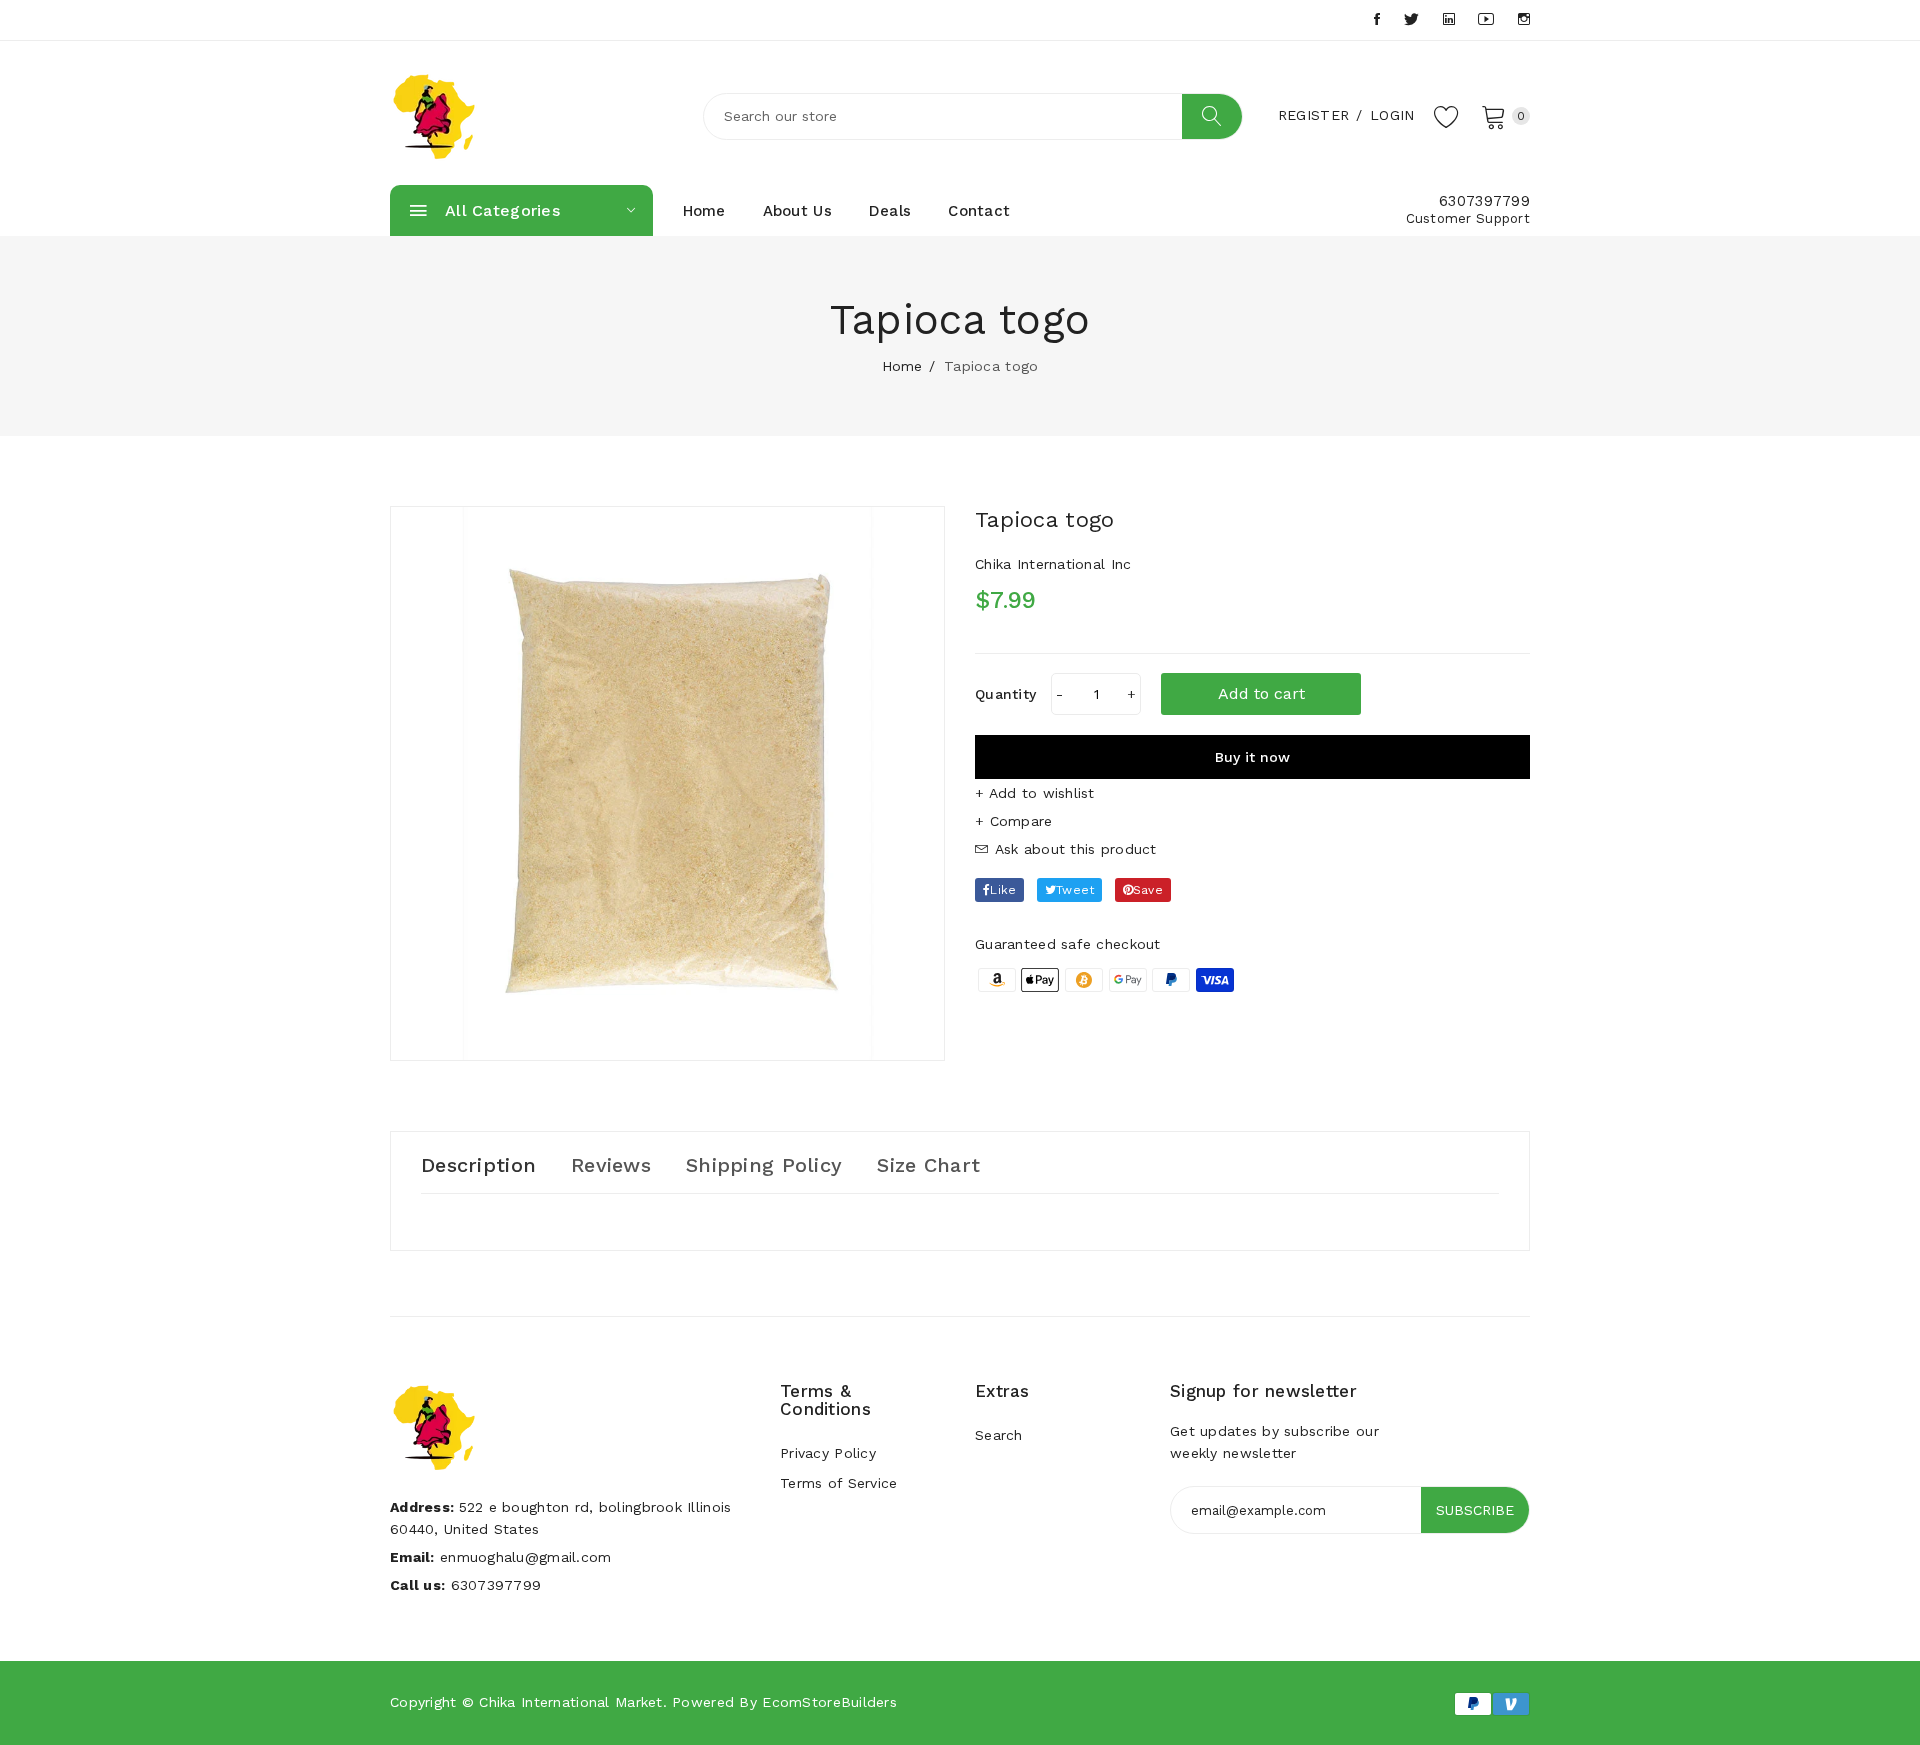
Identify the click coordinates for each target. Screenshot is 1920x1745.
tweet (1075, 890)
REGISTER (1313, 115)
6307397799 (1484, 201)
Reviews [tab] (611, 1165)
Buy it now (1252, 757)
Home (704, 211)
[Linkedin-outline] (1449, 19)
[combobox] (973, 116)
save (1148, 890)
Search (999, 1435)
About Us (797, 211)
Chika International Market (570, 1702)
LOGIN (1392, 115)
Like (1003, 890)
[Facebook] (1377, 19)
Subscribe (1475, 1510)
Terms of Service (838, 1483)
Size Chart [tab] (928, 1165)
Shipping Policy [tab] (764, 1165)
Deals (890, 211)
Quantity (1005, 694)
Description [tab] (478, 1165)
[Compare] (1252, 821)
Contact (979, 211)
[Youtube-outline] (1486, 19)
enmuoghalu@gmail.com (526, 1557)
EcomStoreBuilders (829, 1702)
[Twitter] (1411, 19)
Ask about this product (1072, 849)
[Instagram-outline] (1524, 19)
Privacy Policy (828, 1453)
